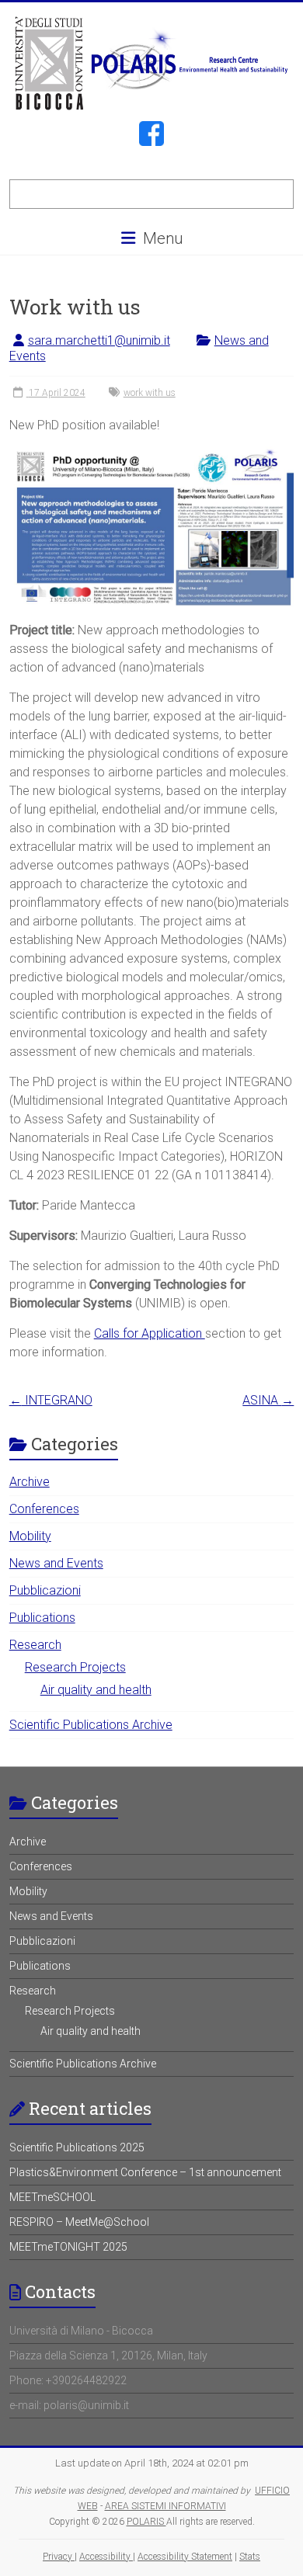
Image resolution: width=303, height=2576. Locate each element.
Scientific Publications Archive (91, 1725)
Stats (250, 2557)
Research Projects (75, 1667)
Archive (30, 1482)
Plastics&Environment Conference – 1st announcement (145, 2172)
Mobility (30, 1536)
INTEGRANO (51, 1400)
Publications (42, 1618)
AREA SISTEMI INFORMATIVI (165, 2506)
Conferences (44, 1509)
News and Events (56, 1563)
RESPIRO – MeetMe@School (79, 2222)
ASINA (268, 1400)
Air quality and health (96, 1690)
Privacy (59, 2557)
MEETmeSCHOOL (52, 2197)
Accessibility (106, 2557)
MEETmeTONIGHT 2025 (68, 2247)
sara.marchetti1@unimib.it (99, 340)
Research (35, 1645)
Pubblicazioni (45, 1590)
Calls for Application (150, 1333)
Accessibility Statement (185, 2557)
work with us (150, 393)
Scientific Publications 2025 (77, 2147)
